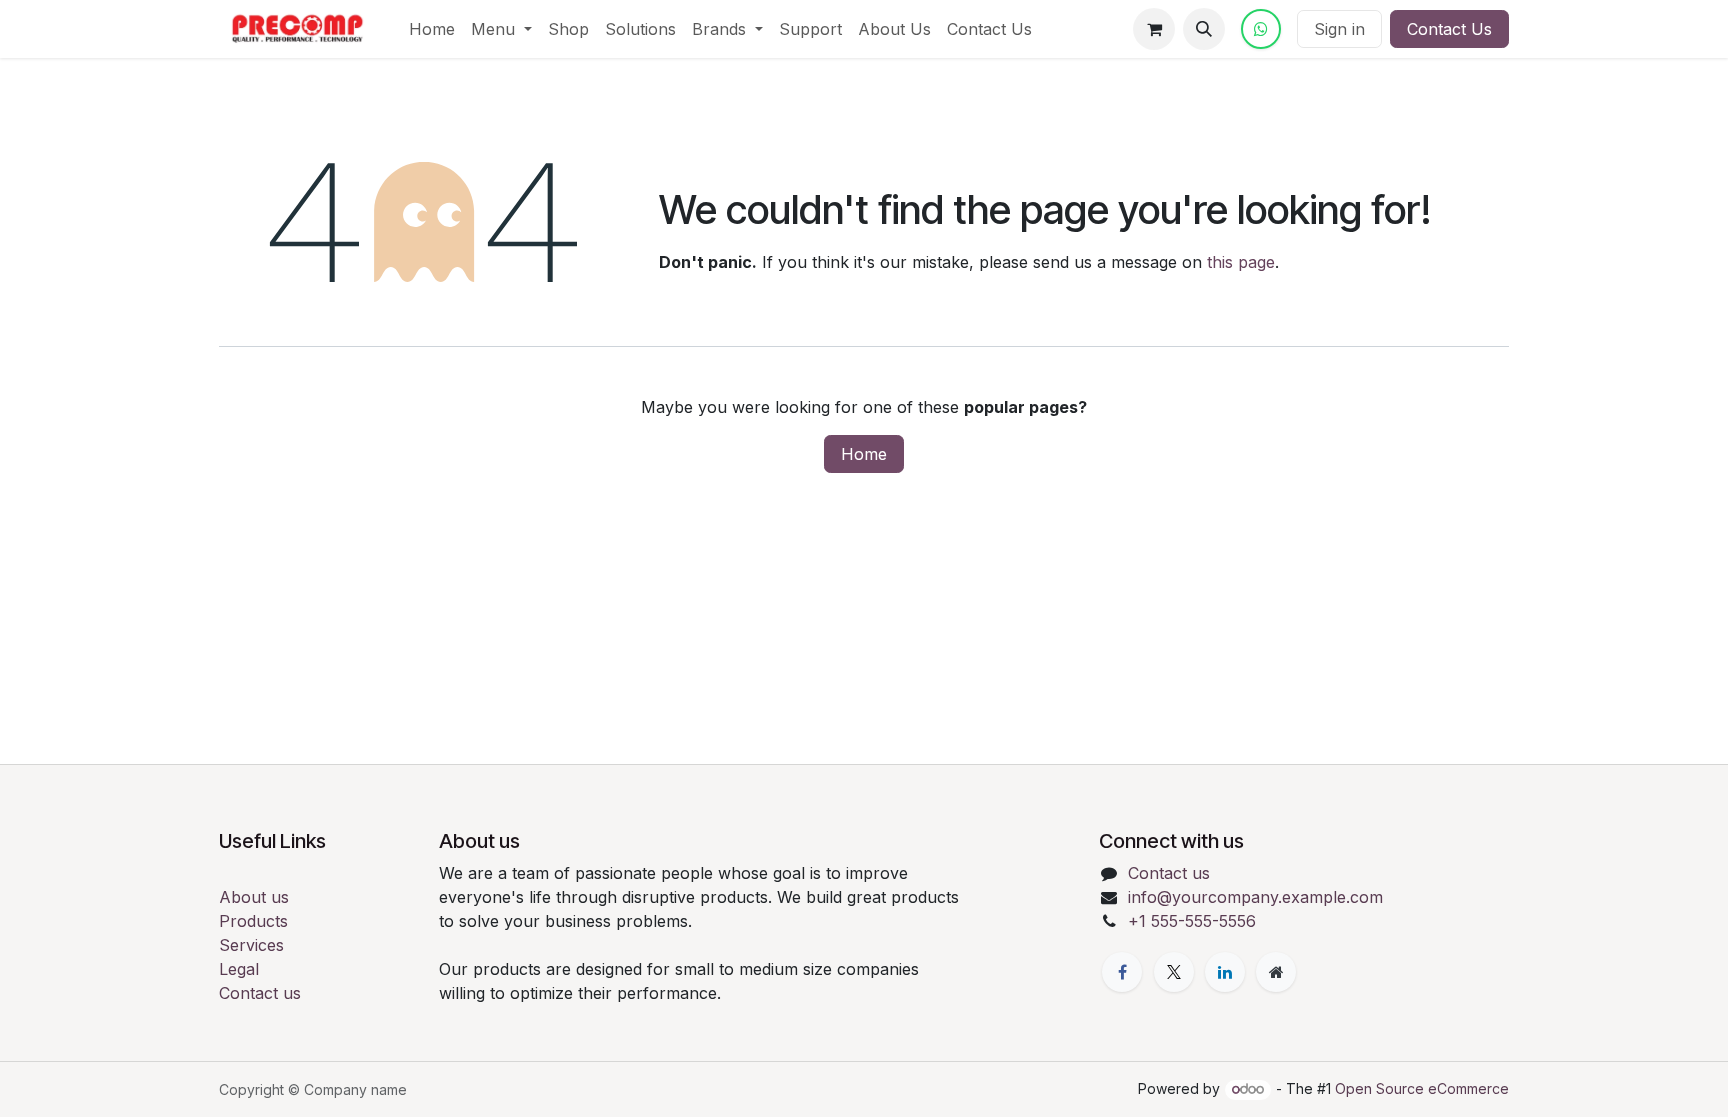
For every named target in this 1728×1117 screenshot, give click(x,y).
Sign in (1339, 29)
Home (864, 454)
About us (254, 897)
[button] (1204, 29)
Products (253, 921)
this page (1241, 262)
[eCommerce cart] (1154, 29)
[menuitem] (432, 29)
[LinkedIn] (1225, 972)
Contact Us (1449, 29)
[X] (1174, 972)
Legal (239, 969)
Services (251, 945)
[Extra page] (1276, 972)
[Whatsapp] (1261, 29)
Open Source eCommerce (1422, 1088)
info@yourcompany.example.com (1255, 897)
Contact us (260, 993)
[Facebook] (1122, 972)
